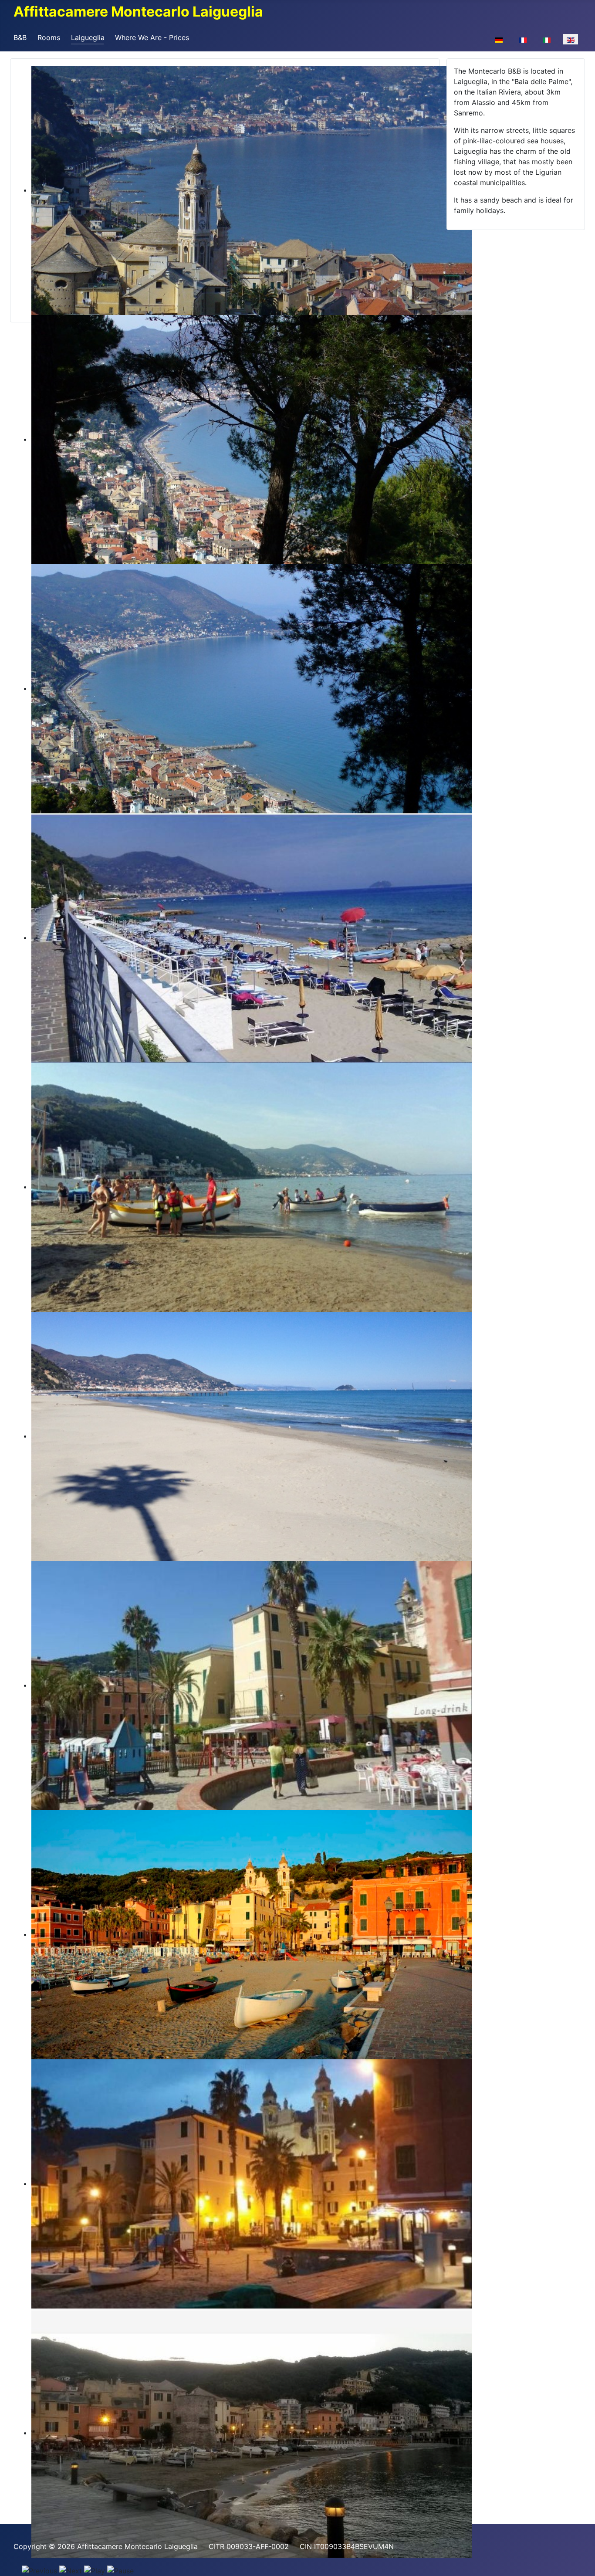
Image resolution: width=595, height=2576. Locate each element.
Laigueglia (88, 37)
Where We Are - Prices (152, 37)
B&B (20, 37)
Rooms (49, 37)
